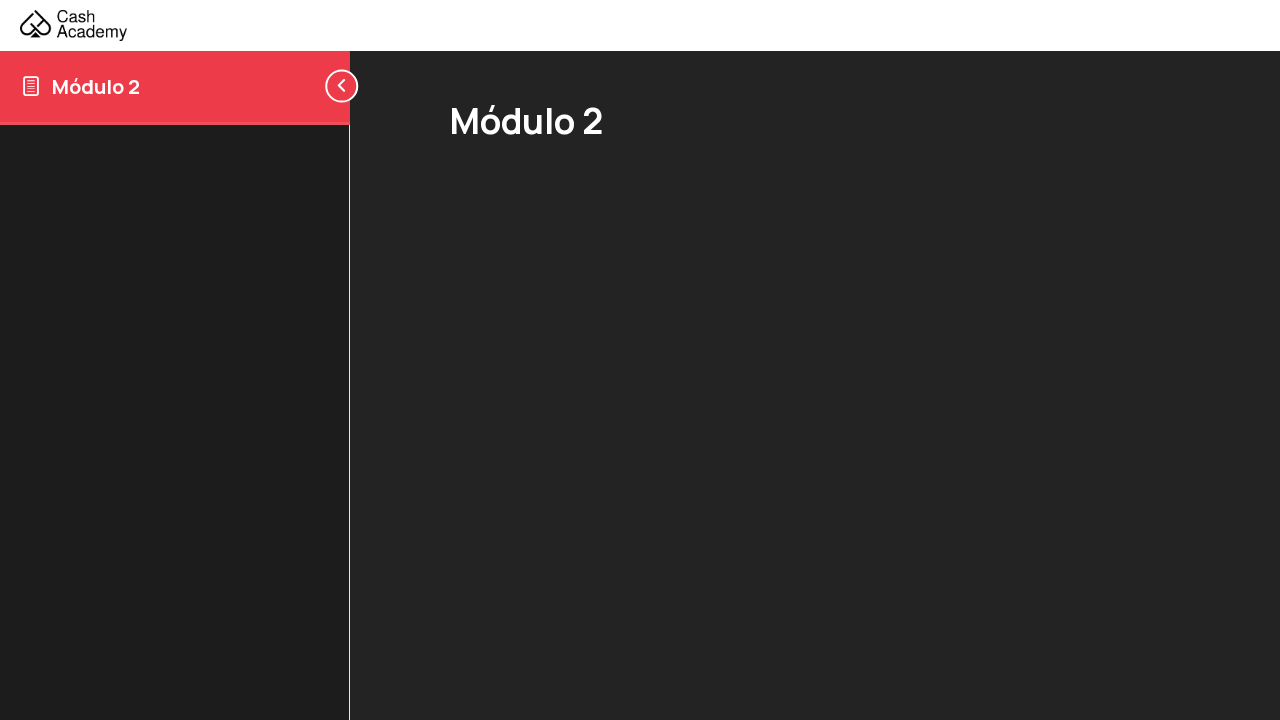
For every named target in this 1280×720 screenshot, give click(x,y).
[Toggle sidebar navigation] (334, 86)
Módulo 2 (96, 86)
